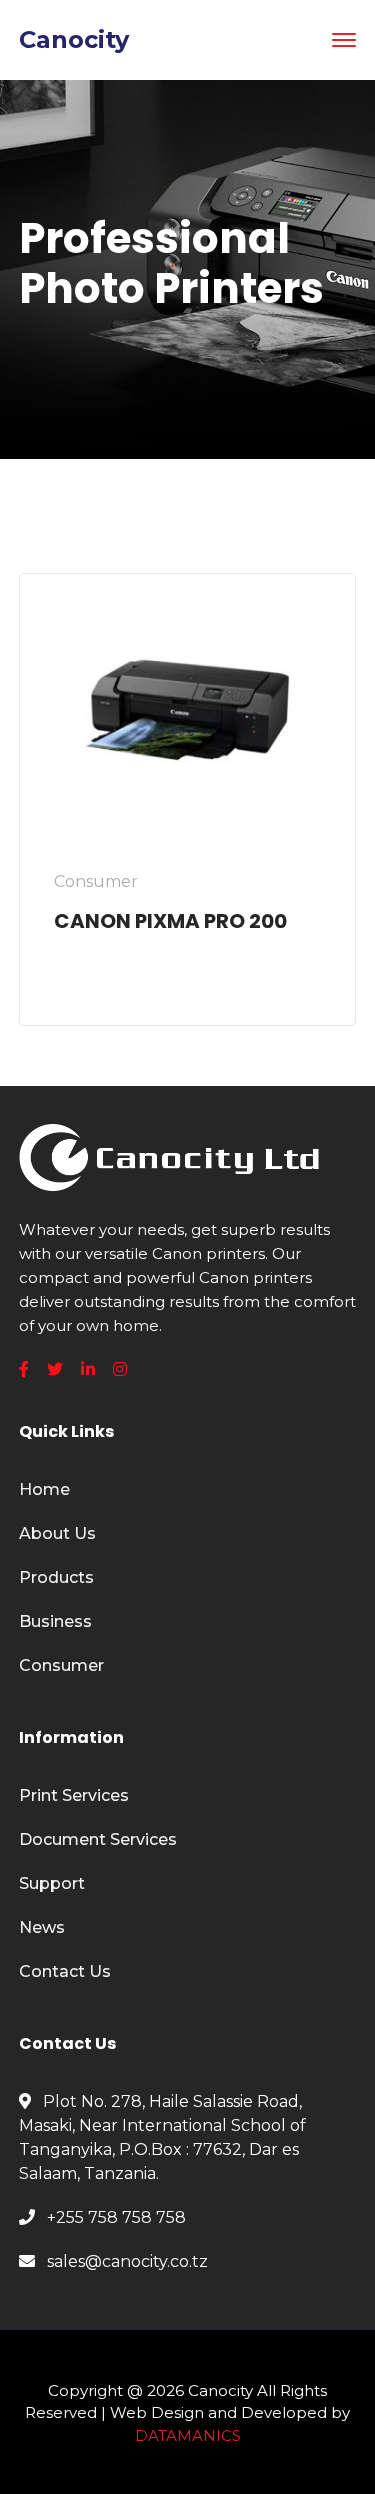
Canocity (74, 39)
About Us (57, 1533)
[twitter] (55, 1370)
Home (44, 1489)
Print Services (74, 1795)
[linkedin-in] (88, 1370)
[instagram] (120, 1370)
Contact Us (65, 1971)
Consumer (61, 1665)
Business (55, 1621)
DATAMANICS (188, 2435)
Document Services (98, 1839)
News (42, 1927)
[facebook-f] (24, 1370)
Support (52, 1883)
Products (56, 1577)
